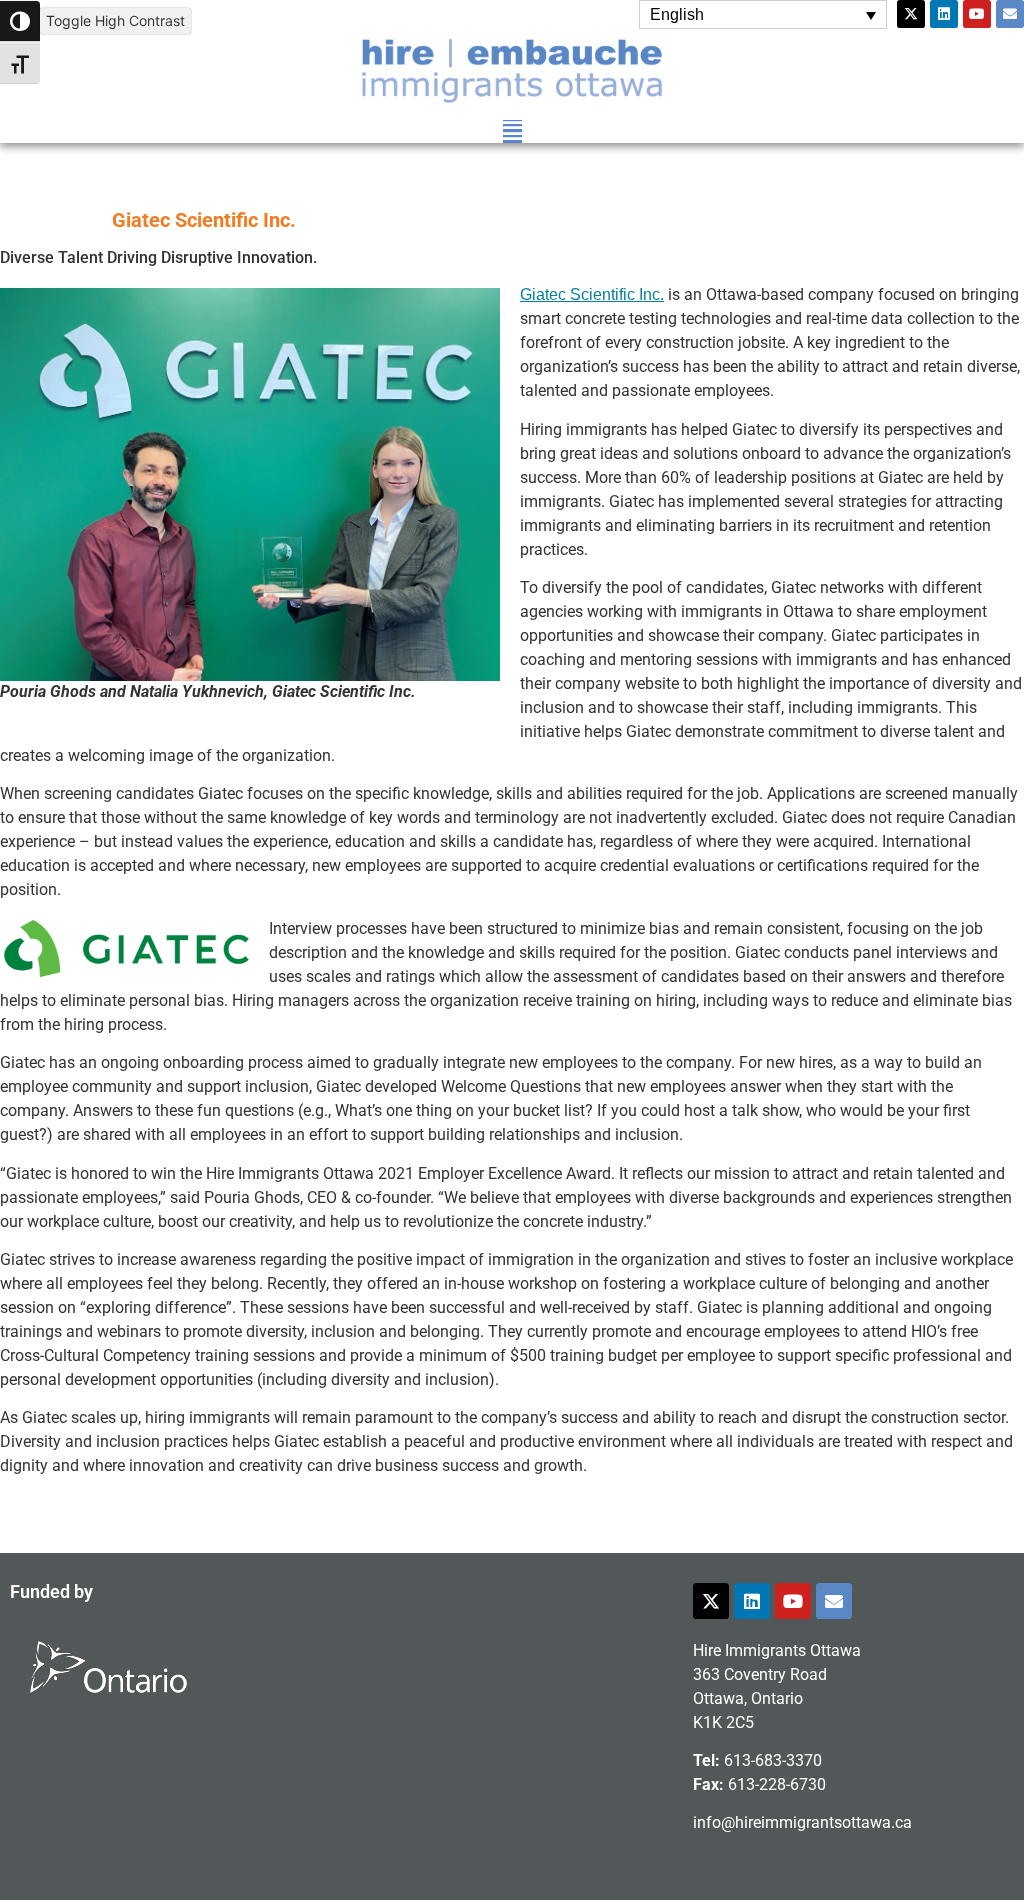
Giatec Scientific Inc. (592, 294)
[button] (512, 131)
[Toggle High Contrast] (20, 21)
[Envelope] (1010, 14)
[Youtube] (977, 14)
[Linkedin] (944, 14)
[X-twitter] (911, 14)
